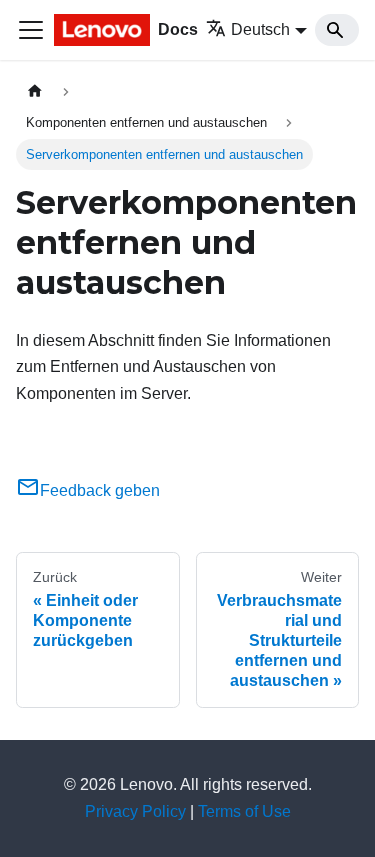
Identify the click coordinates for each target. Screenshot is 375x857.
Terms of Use (244, 811)
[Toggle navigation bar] (31, 30)
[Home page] (35, 91)
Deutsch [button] (260, 29)
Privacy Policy (135, 811)
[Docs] (104, 30)
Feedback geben (100, 490)
